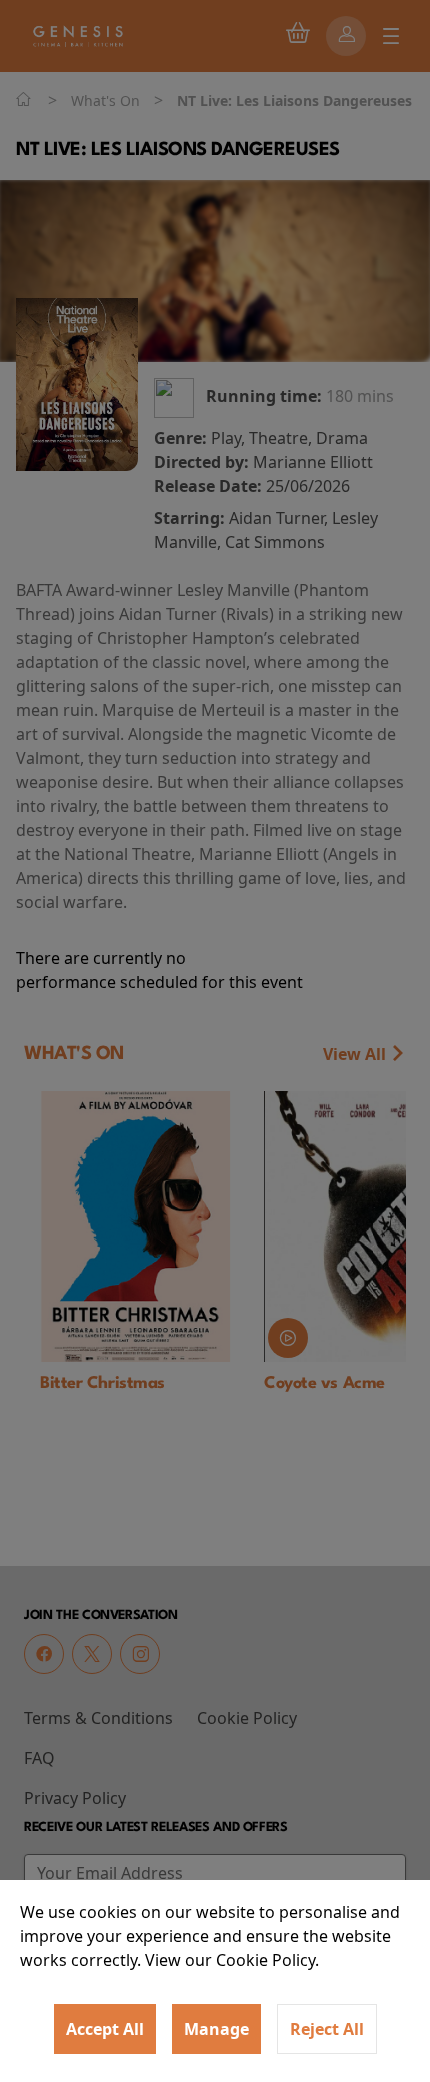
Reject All (327, 2029)
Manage (216, 2029)
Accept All (105, 2029)
